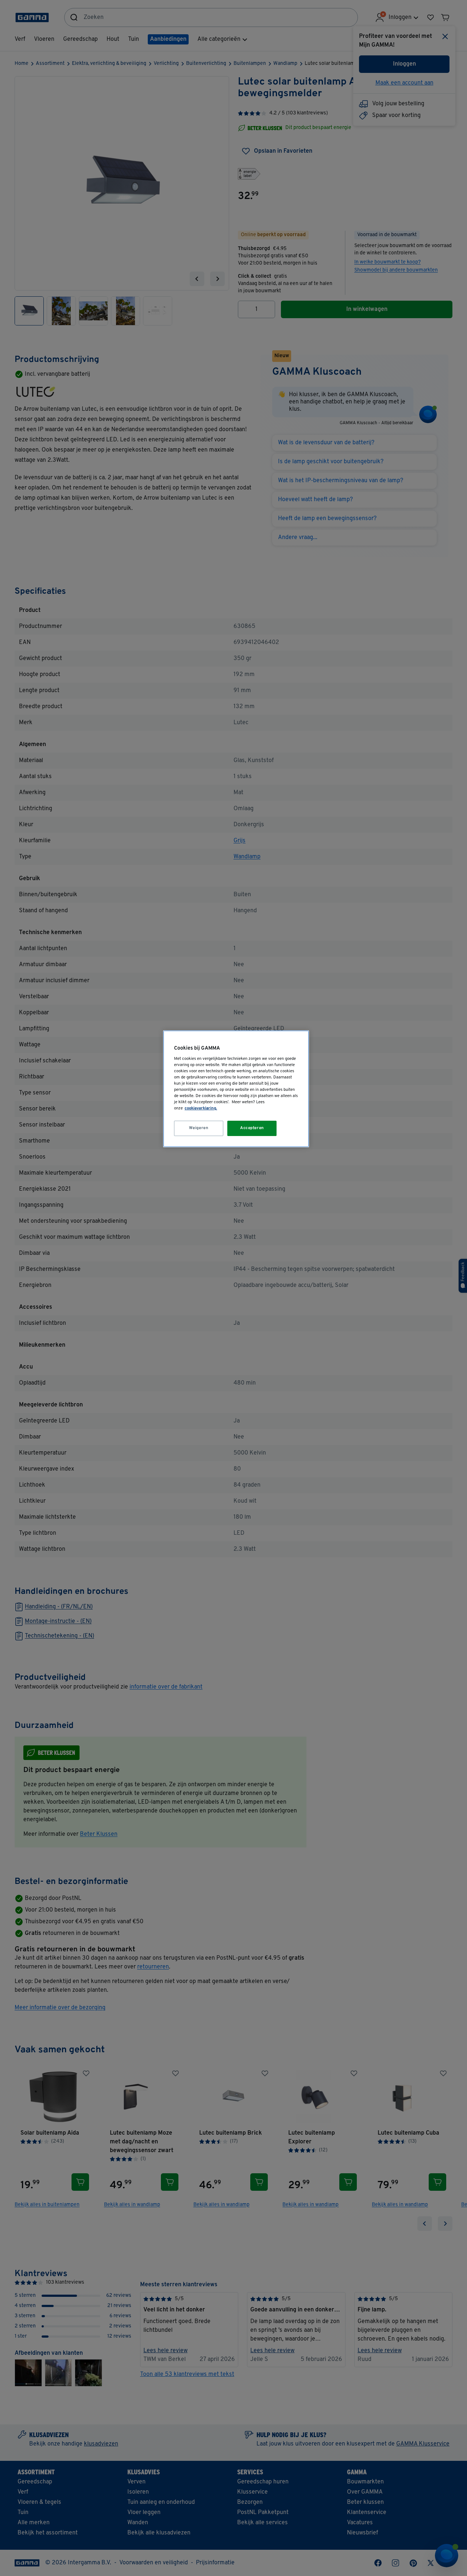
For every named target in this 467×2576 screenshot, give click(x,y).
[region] (236, 1089)
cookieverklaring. (201, 1108)
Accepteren (252, 1128)
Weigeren (199, 1128)
